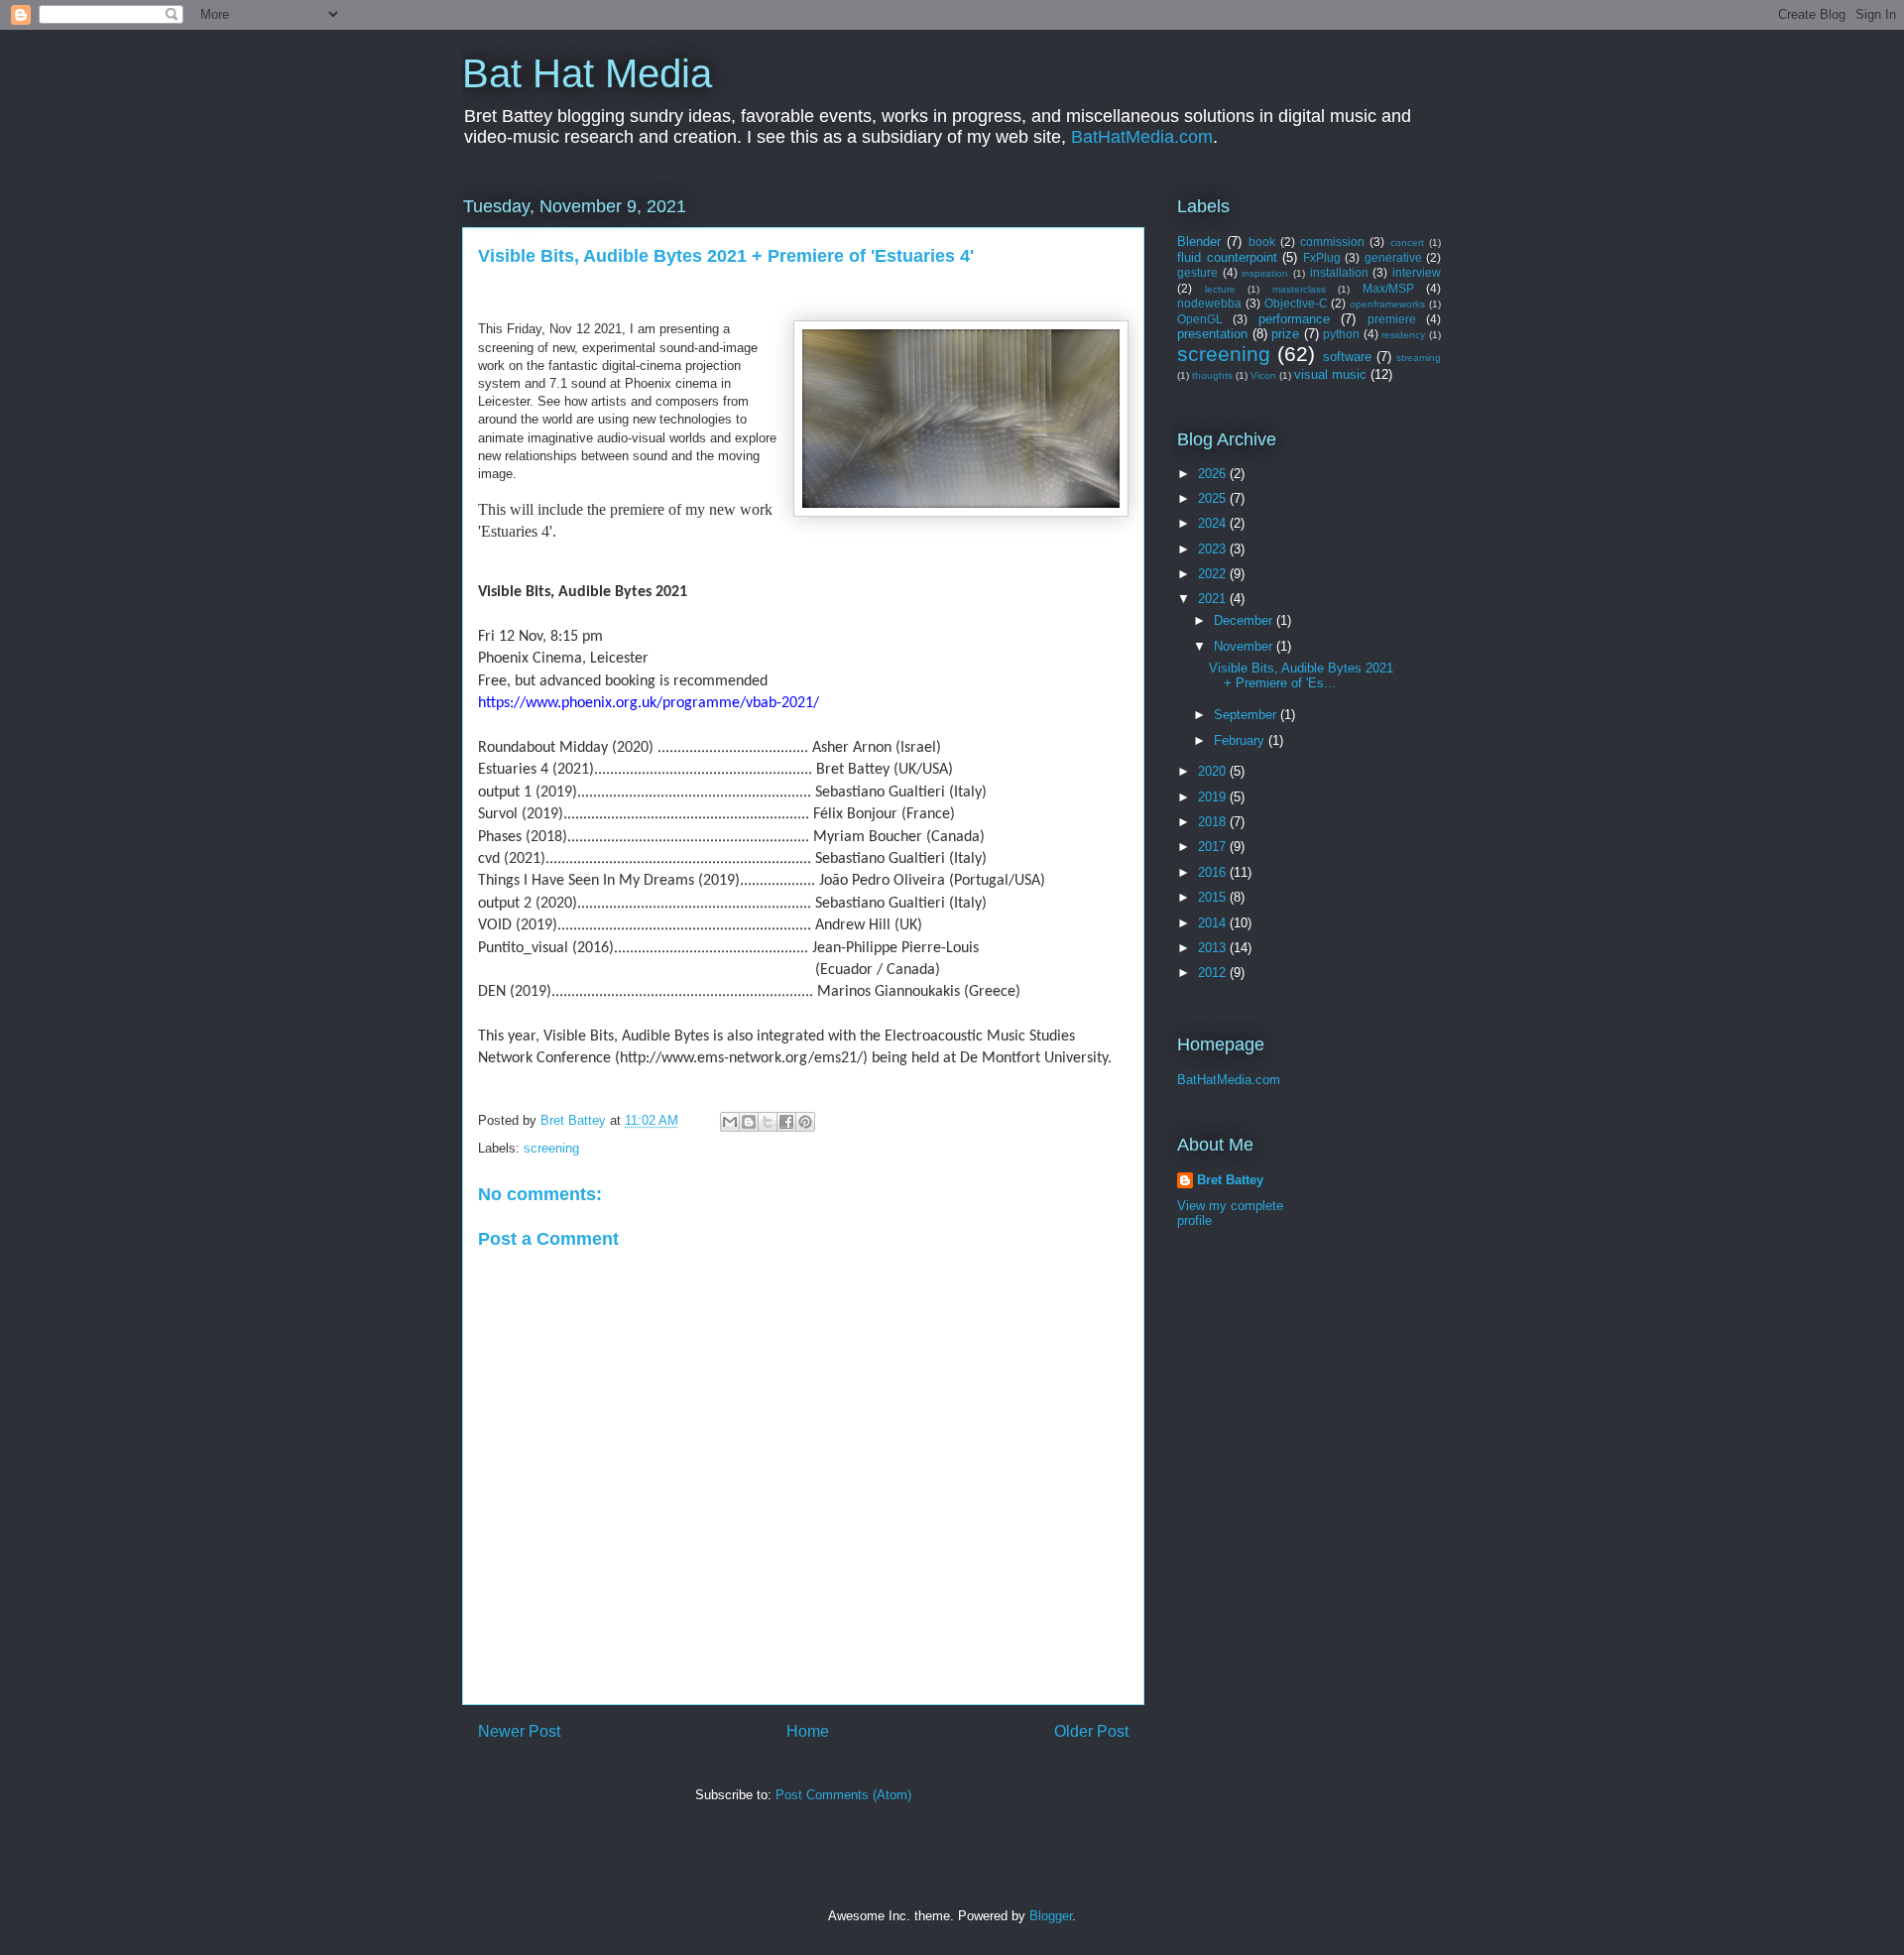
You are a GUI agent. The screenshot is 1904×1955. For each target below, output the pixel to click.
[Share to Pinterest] (805, 1122)
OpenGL (1200, 319)
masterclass (1299, 289)
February (1241, 740)
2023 (1214, 549)
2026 (1214, 474)
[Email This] (730, 1122)
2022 (1214, 574)
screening (551, 1148)
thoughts (1212, 375)
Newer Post (519, 1731)
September (1247, 715)
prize (1285, 334)
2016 (1214, 872)
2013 (1214, 948)
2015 (1214, 897)
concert (1407, 243)
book (1262, 242)
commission (1332, 242)
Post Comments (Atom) (843, 1795)
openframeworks (1387, 304)
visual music (1330, 374)
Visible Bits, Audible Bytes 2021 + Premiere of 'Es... (1301, 676)
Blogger (1051, 1916)
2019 (1214, 797)
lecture (1220, 289)
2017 (1214, 847)
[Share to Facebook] (786, 1122)
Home (808, 1731)
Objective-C (1296, 303)
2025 (1214, 498)
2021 (1214, 599)
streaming (1419, 358)
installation (1339, 272)
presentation (1212, 334)
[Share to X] (768, 1122)
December (1245, 620)
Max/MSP (1388, 288)
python (1341, 334)
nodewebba (1209, 303)
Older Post (1091, 1731)
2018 (1214, 822)
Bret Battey (575, 1120)
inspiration (1265, 273)
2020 (1214, 771)
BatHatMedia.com (1142, 137)
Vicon (1263, 375)
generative (1393, 257)
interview (1417, 272)
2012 (1214, 973)
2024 (1214, 523)
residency (1403, 335)
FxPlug (1322, 257)
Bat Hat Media (587, 73)
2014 (1214, 923)
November (1245, 646)
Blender (1199, 242)
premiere (1392, 319)
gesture (1197, 272)
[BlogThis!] (749, 1122)
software (1347, 357)
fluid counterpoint (1227, 257)
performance (1294, 319)
